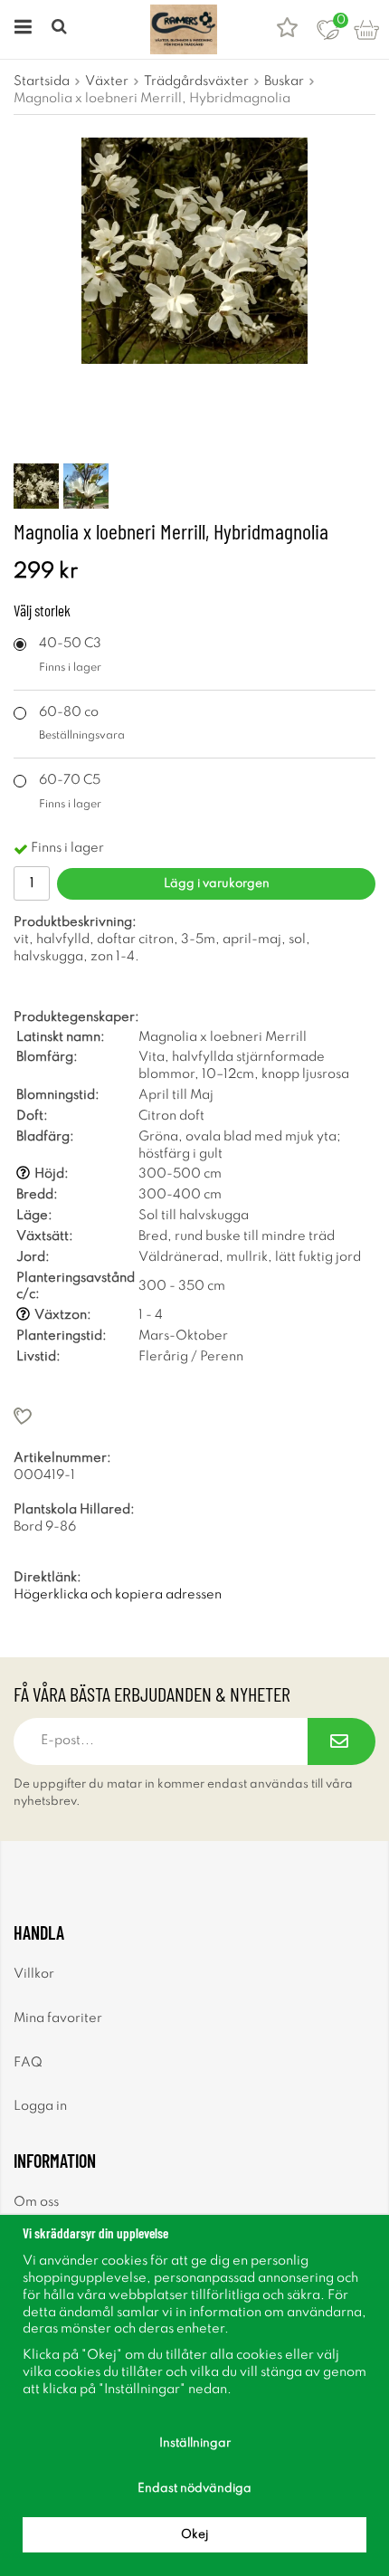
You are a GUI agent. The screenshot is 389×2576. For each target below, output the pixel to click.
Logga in (40, 2106)
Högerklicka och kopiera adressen (118, 1595)
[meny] (20, 29)
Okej (194, 2535)
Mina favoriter (58, 2018)
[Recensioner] (287, 29)
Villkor (34, 1974)
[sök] (61, 29)
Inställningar (195, 2443)
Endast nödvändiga (194, 2489)
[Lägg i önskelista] (194, 1416)
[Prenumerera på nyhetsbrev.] (342, 1741)
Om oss (36, 2202)
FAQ (28, 2063)
